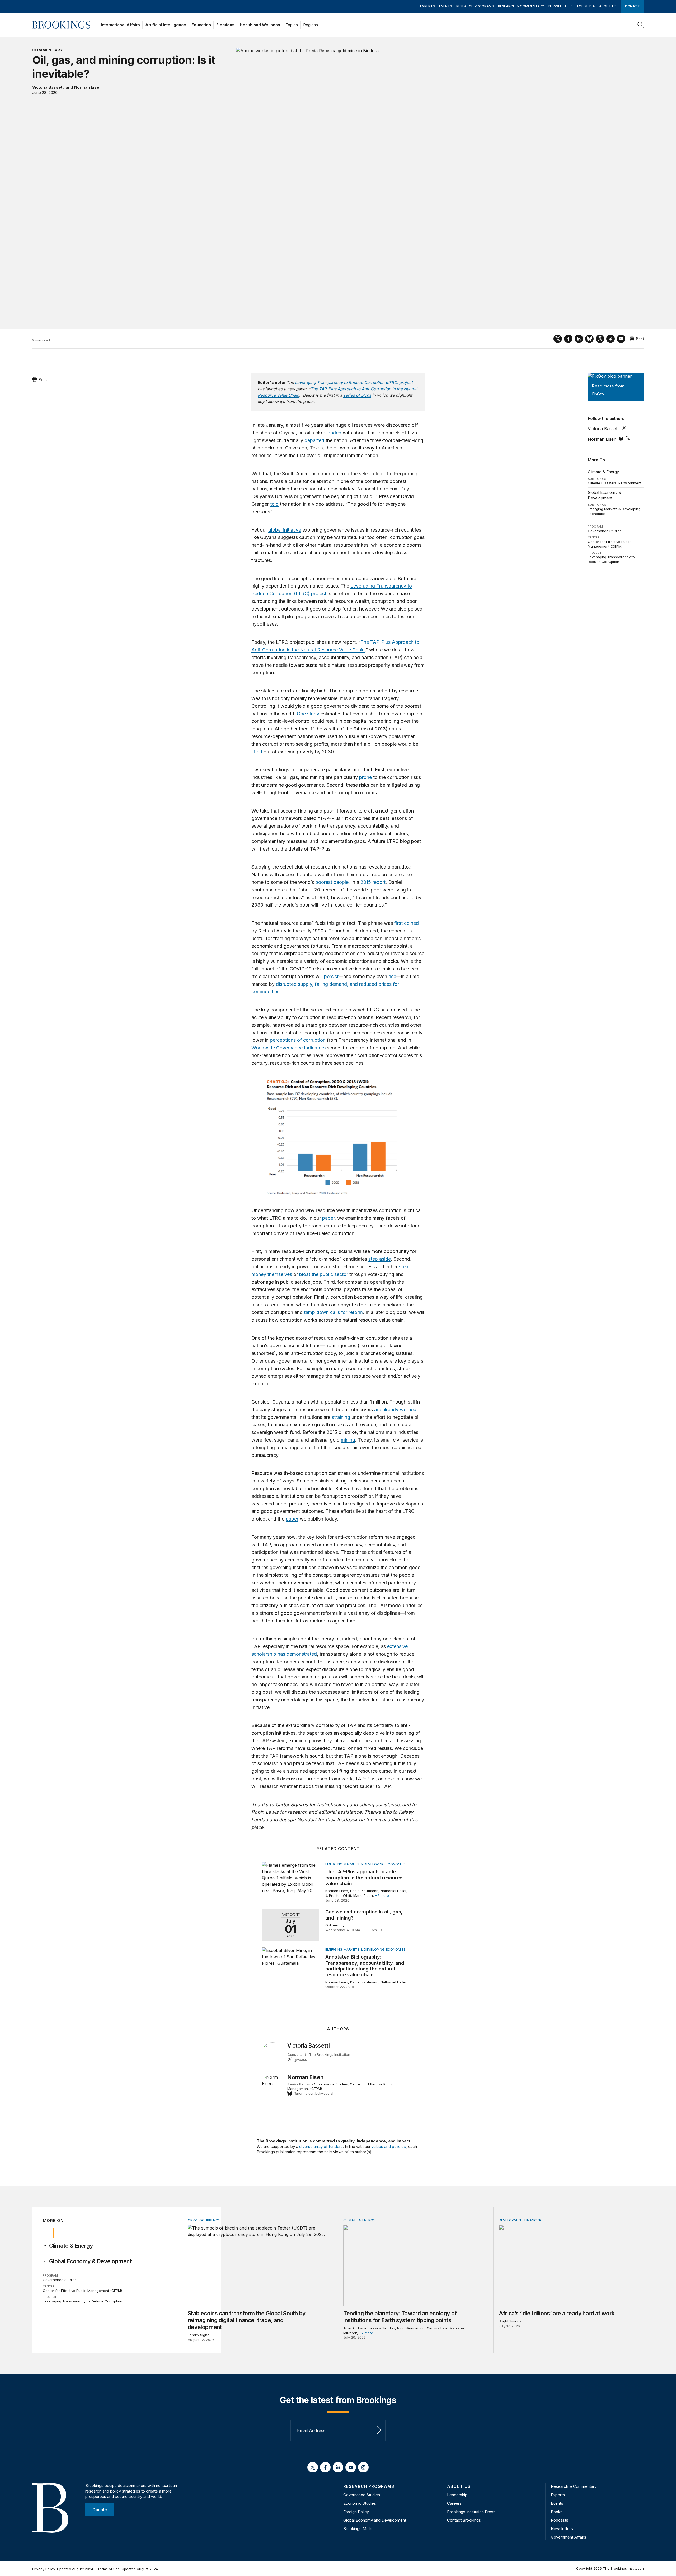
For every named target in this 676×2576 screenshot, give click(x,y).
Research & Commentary (521, 6)
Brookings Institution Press (471, 2512)
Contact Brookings (464, 2520)
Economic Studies (360, 2503)
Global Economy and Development (375, 2520)
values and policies (389, 2146)
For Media (586, 6)
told (274, 504)
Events (446, 6)
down (323, 1312)
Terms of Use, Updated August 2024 (128, 2569)
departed (315, 440)
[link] (71, 2246)
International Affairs (120, 25)
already (390, 1409)
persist (331, 976)
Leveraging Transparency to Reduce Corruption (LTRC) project (354, 383)
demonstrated (302, 1654)
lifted (257, 752)
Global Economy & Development (604, 495)
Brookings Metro (358, 2529)
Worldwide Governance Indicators (288, 1048)
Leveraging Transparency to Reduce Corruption (611, 559)
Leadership (457, 2495)
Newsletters (561, 6)
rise (392, 976)
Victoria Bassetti (48, 87)
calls (335, 1312)
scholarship (264, 1654)
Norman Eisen (88, 87)
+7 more (366, 2333)
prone (365, 777)
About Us (608, 6)
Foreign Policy (356, 2512)
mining (348, 1440)
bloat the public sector (324, 1274)
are (378, 1409)
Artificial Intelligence (166, 25)
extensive (397, 1646)
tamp (309, 1312)
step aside (380, 1259)
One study (308, 714)
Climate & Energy (603, 472)
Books (557, 2512)
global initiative (285, 530)
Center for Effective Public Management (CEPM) (610, 544)
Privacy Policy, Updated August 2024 (63, 2569)
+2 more (382, 1895)
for (344, 1312)
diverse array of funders (321, 2146)
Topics (292, 25)
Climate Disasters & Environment (615, 483)
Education (201, 25)
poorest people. (333, 882)
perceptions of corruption (298, 1040)
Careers (454, 2503)
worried (408, 1409)
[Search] (641, 25)
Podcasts (560, 2520)
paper (328, 1218)
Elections (225, 25)
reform (356, 1312)
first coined (407, 923)
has (281, 1654)
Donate (632, 6)
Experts (428, 6)
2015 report (373, 882)
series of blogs (357, 395)
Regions (311, 25)
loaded (334, 433)
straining (341, 1417)
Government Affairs (569, 2537)
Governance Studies (605, 531)
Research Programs (475, 6)
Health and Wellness (260, 25)
